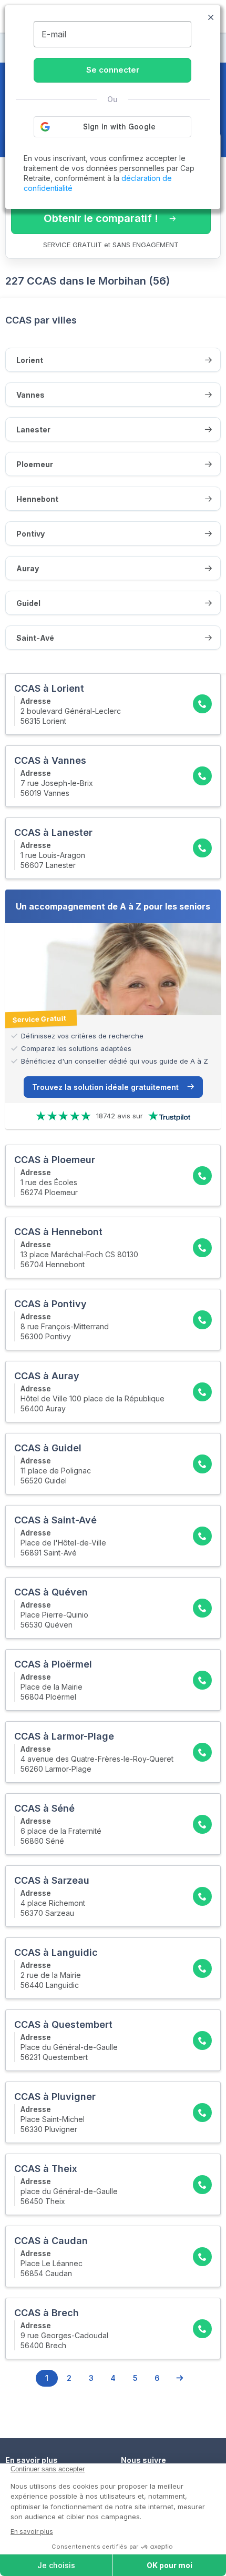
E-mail (54, 34)
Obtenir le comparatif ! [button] (101, 218)
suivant (179, 2378)
